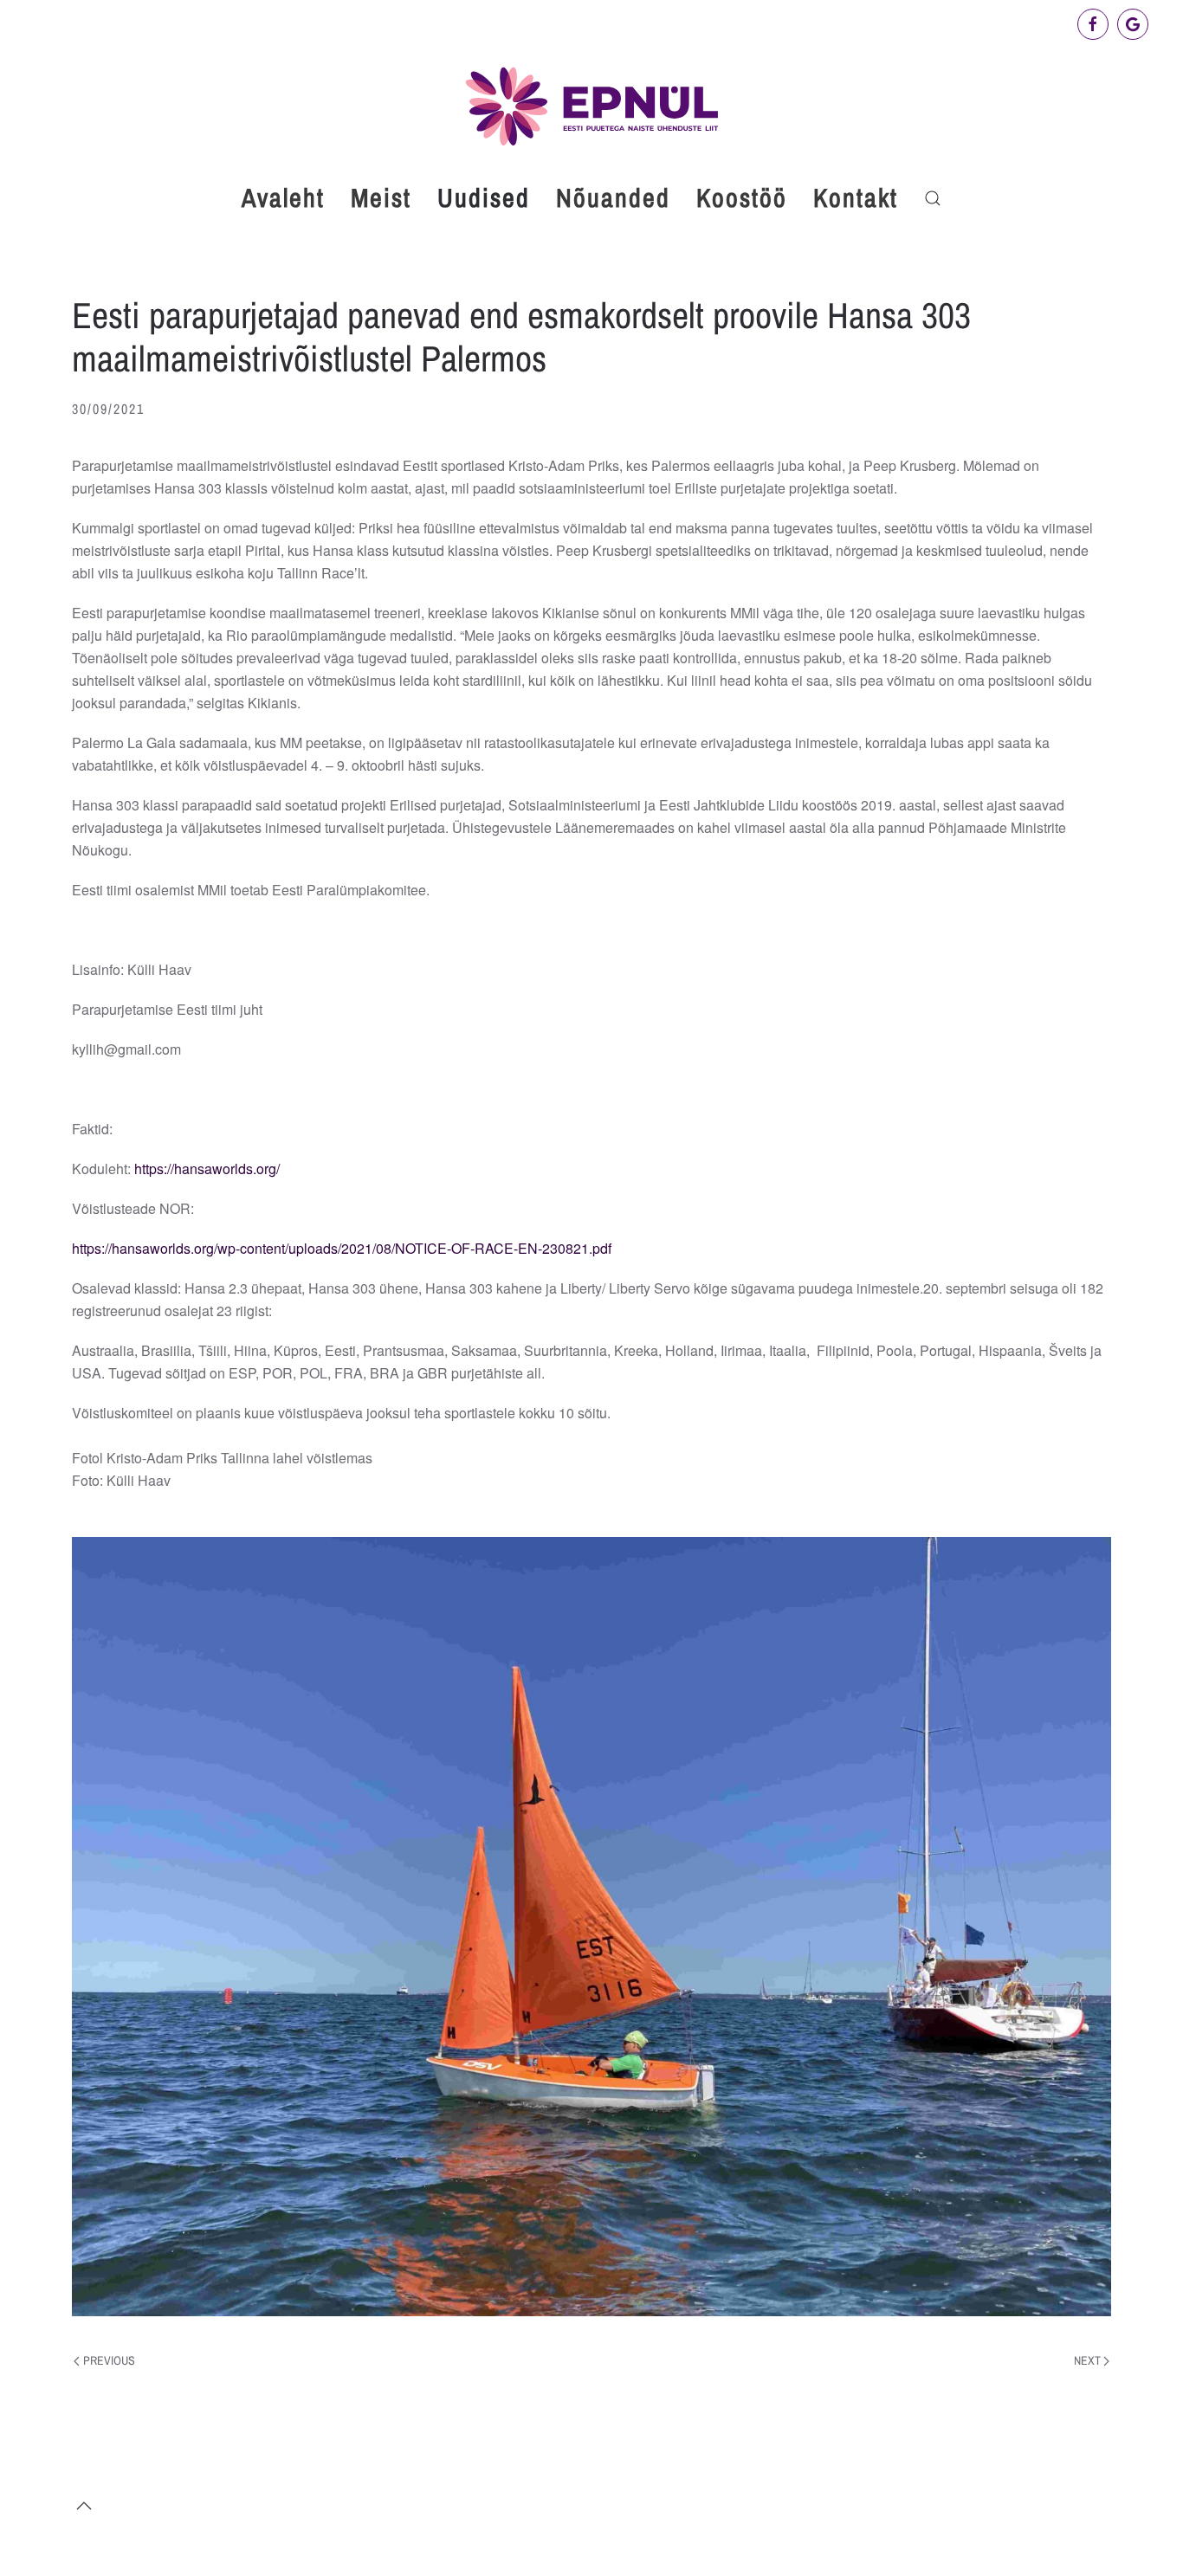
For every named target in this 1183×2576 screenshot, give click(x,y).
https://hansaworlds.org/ (207, 1169)
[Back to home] (591, 106)
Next (1087, 2360)
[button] (933, 198)
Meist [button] (381, 197)
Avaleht (283, 197)
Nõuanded (613, 197)
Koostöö (742, 197)
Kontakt (856, 197)
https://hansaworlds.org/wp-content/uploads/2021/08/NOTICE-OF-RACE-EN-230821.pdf (342, 1248)
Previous (109, 2360)
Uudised (484, 197)
